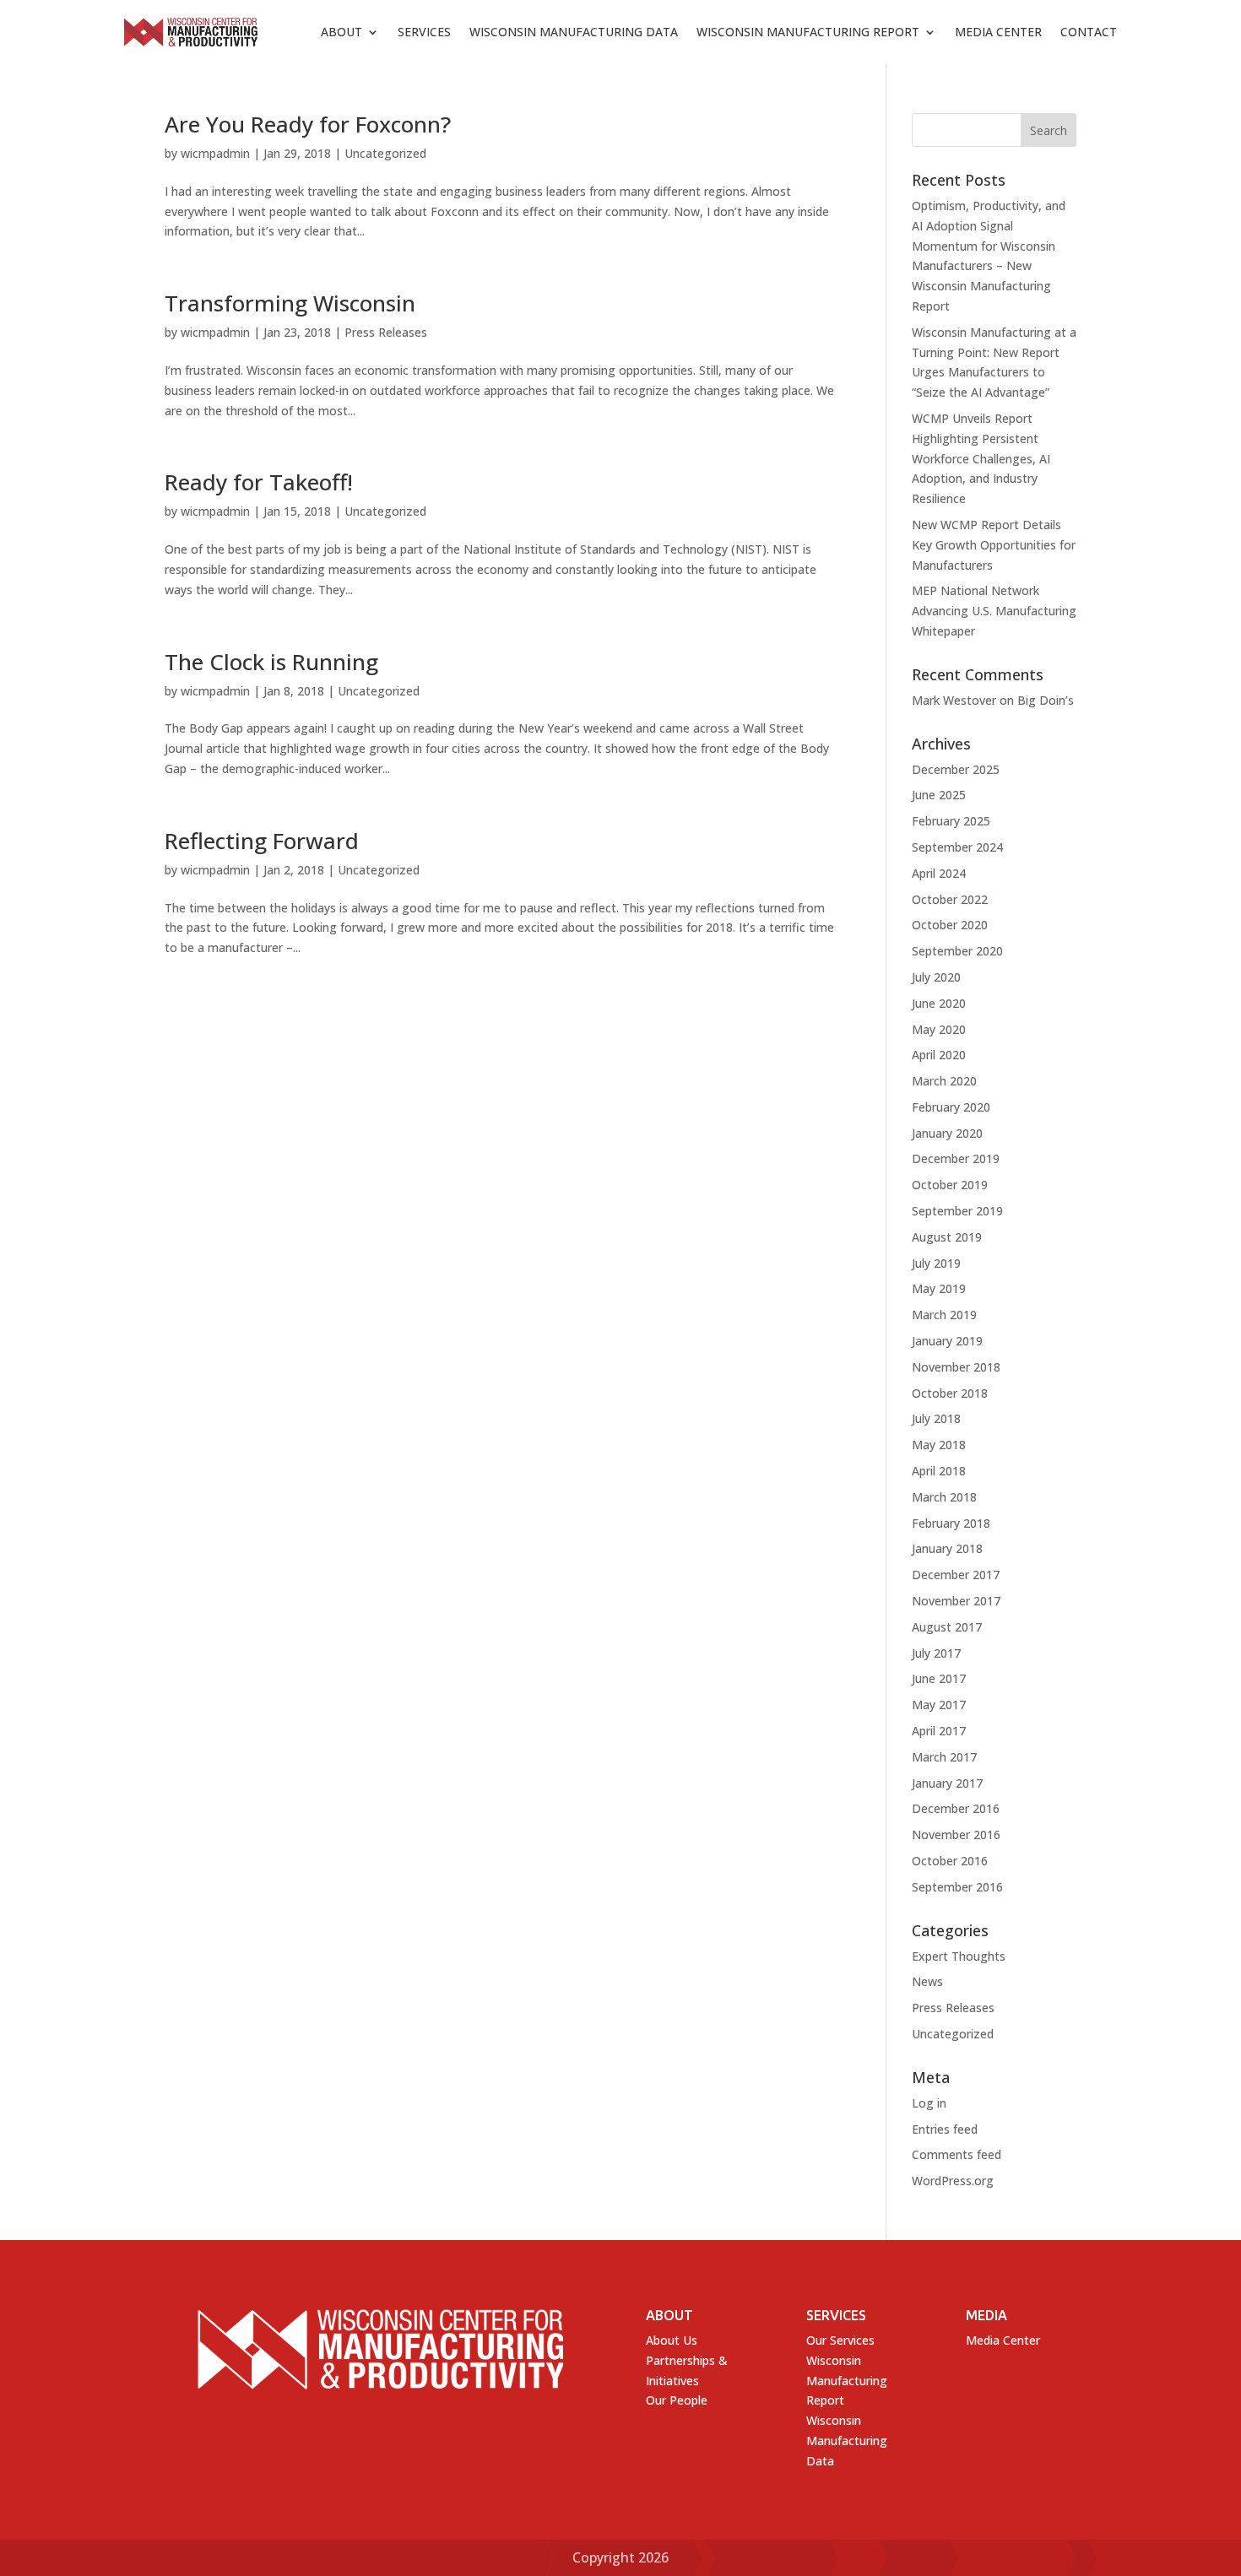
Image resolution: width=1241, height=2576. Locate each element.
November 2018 (956, 1367)
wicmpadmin (215, 153)
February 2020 (951, 1107)
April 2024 (939, 873)
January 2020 (947, 1133)
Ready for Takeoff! (259, 482)
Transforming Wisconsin (290, 303)
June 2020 (939, 1003)
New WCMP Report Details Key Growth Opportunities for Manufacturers (994, 545)
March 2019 (944, 1315)
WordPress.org (953, 2181)
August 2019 (947, 1237)
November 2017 (956, 1601)
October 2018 (950, 1393)
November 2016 (956, 1835)
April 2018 (939, 1471)
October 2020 (950, 925)
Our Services (840, 2340)
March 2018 (944, 1497)
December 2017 (956, 1575)
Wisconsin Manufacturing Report (808, 32)
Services (424, 32)
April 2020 (939, 1055)
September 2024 (957, 847)
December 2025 (956, 769)
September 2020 (957, 951)
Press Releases (386, 332)
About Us (672, 2340)
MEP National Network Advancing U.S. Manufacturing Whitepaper (994, 611)
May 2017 (939, 1705)
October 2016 (950, 1861)
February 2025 (951, 821)
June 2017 (939, 1678)
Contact (1089, 32)
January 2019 (947, 1341)
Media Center (998, 32)
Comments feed (956, 2154)
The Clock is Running (271, 662)
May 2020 (939, 1029)
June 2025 (939, 795)
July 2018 (936, 1418)
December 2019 (956, 1158)
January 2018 (947, 1548)
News (927, 1981)
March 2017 (944, 1757)
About (341, 32)
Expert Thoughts (959, 1956)
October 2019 (950, 1185)
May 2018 (939, 1445)
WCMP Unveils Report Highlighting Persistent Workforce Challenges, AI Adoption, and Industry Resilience (981, 458)
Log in (929, 2103)
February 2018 (951, 1523)
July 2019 (936, 1263)
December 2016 (956, 1808)
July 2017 (936, 1653)
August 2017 (947, 1627)
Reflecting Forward (262, 841)
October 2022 (950, 899)
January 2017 (947, 1783)
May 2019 (939, 1288)
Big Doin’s (1046, 700)
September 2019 (957, 1211)
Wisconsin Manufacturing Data (574, 32)
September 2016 (957, 1887)
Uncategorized (385, 153)
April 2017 (939, 1731)
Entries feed (945, 2129)
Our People (677, 2400)
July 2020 (936, 977)
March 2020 (944, 1081)
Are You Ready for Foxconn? (308, 124)
